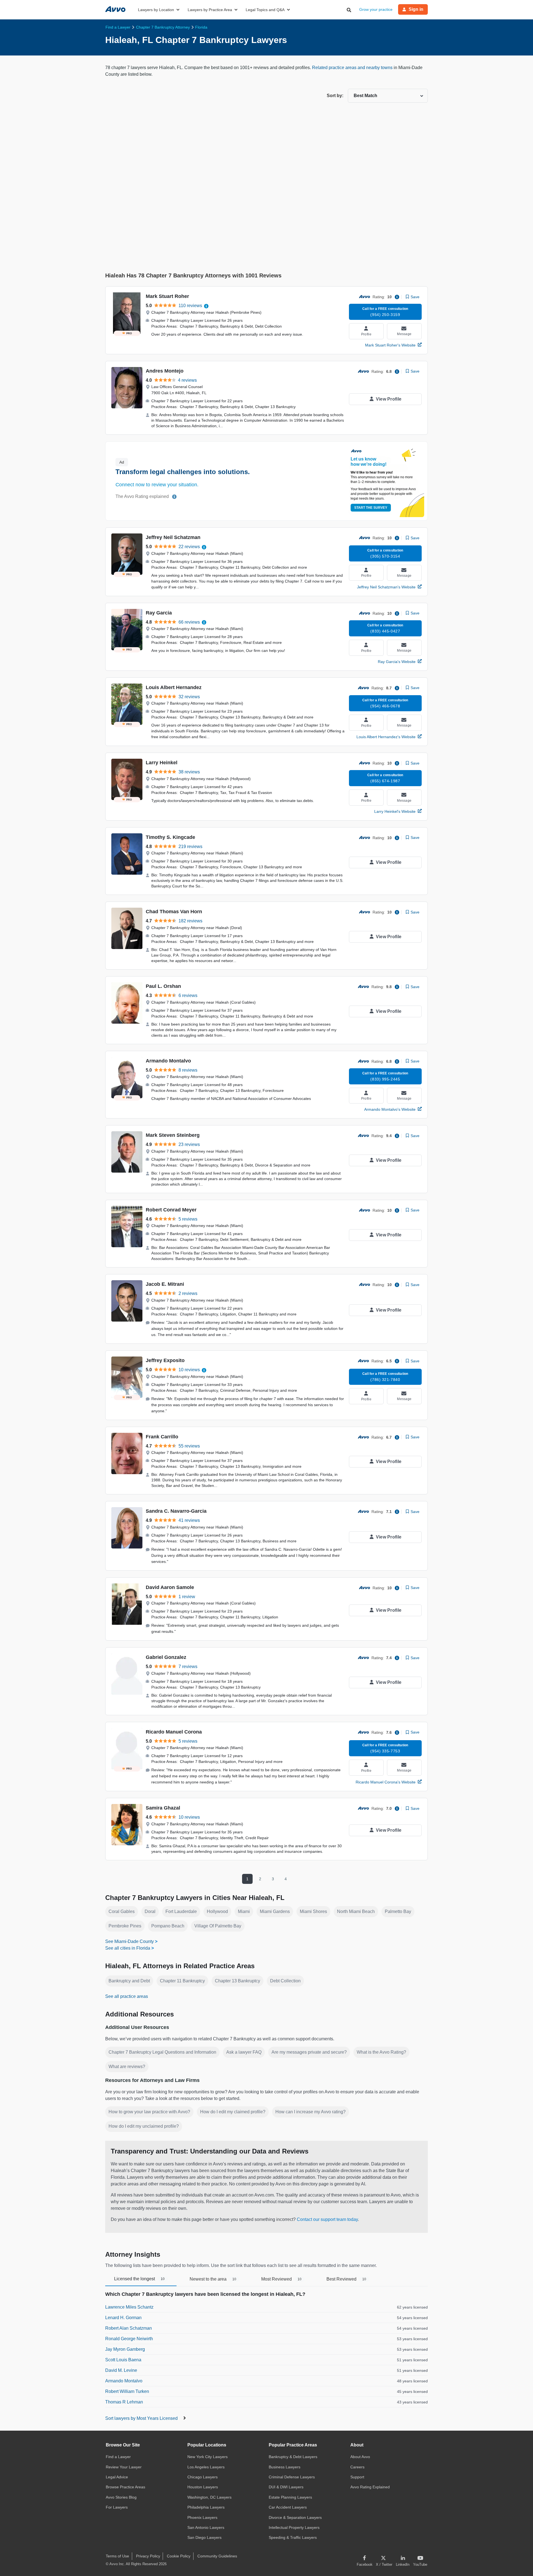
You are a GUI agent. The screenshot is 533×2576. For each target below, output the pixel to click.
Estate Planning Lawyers (290, 2497)
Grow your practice (376, 9)
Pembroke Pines (125, 1926)
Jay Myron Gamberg (125, 2349)
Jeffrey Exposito (165, 1360)
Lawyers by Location (156, 10)
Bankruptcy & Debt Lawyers (293, 2457)
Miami (244, 1911)
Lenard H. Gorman (123, 2318)
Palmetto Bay (398, 1911)
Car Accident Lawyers (288, 2507)
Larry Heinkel (162, 763)
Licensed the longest (139, 2279)
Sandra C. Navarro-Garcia (176, 1511)
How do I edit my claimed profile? (233, 2112)
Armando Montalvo (168, 1061)
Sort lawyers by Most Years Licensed (142, 2418)
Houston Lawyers (203, 2487)
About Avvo (360, 2457)
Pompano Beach (168, 1926)
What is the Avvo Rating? (381, 2052)
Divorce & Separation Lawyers (295, 2517)
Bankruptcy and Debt (129, 1981)
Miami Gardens (275, 1911)
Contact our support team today (327, 2219)
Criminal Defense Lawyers (292, 2477)
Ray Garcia (159, 613)
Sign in (416, 9)
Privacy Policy (148, 2556)
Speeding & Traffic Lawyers (293, 2537)
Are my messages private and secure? (309, 2052)
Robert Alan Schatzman (129, 2328)
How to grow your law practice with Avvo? (149, 2112)
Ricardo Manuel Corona (174, 1732)
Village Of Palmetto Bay (218, 1926)
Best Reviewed (346, 2279)
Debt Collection (285, 1981)
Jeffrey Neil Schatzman (173, 537)
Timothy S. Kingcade (170, 837)
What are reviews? (127, 2067)
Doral (150, 1911)
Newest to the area (213, 2279)
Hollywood (217, 1911)
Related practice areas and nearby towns (353, 68)
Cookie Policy (179, 2556)
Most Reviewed (281, 2279)
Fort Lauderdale (181, 1911)
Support (357, 2477)
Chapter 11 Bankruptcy (182, 1981)
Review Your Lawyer (124, 2467)
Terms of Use (117, 2556)
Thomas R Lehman (124, 2402)
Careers (357, 2467)
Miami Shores (313, 1911)
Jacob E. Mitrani (165, 1284)
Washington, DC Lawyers (209, 2497)
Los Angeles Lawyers (206, 2467)
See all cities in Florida (128, 1948)
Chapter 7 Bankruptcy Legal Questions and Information (162, 2052)
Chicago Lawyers (203, 2477)
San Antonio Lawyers (206, 2527)
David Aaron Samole (170, 1587)
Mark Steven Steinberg (173, 1135)
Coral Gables (122, 1911)
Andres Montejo (165, 371)
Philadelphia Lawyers (206, 2507)
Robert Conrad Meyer (171, 1210)
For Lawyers (117, 2507)
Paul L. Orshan (163, 986)
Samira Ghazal (163, 1808)
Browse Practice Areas (125, 2487)
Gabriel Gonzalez (166, 1657)
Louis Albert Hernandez (174, 687)
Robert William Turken (127, 2391)
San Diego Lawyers (204, 2537)
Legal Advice (117, 2477)
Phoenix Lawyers (202, 2517)
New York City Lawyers (208, 2457)
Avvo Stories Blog (121, 2497)
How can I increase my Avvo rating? (311, 2112)
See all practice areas (127, 1996)
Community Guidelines (217, 2556)
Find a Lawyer (118, 2457)
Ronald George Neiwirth (129, 2339)
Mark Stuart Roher (167, 296)
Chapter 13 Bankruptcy (237, 1981)
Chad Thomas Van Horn (174, 912)
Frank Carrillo (162, 1437)
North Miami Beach (356, 1911)
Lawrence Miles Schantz (129, 2307)
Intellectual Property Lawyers (294, 2527)
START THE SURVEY (371, 508)
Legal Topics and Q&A (265, 10)
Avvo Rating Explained (370, 2487)
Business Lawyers (285, 2467)
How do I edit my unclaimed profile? (144, 2126)
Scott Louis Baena (123, 2360)
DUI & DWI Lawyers (286, 2487)
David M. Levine (121, 2370)
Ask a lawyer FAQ (244, 2052)
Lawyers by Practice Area (210, 10)
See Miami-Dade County (130, 1941)
